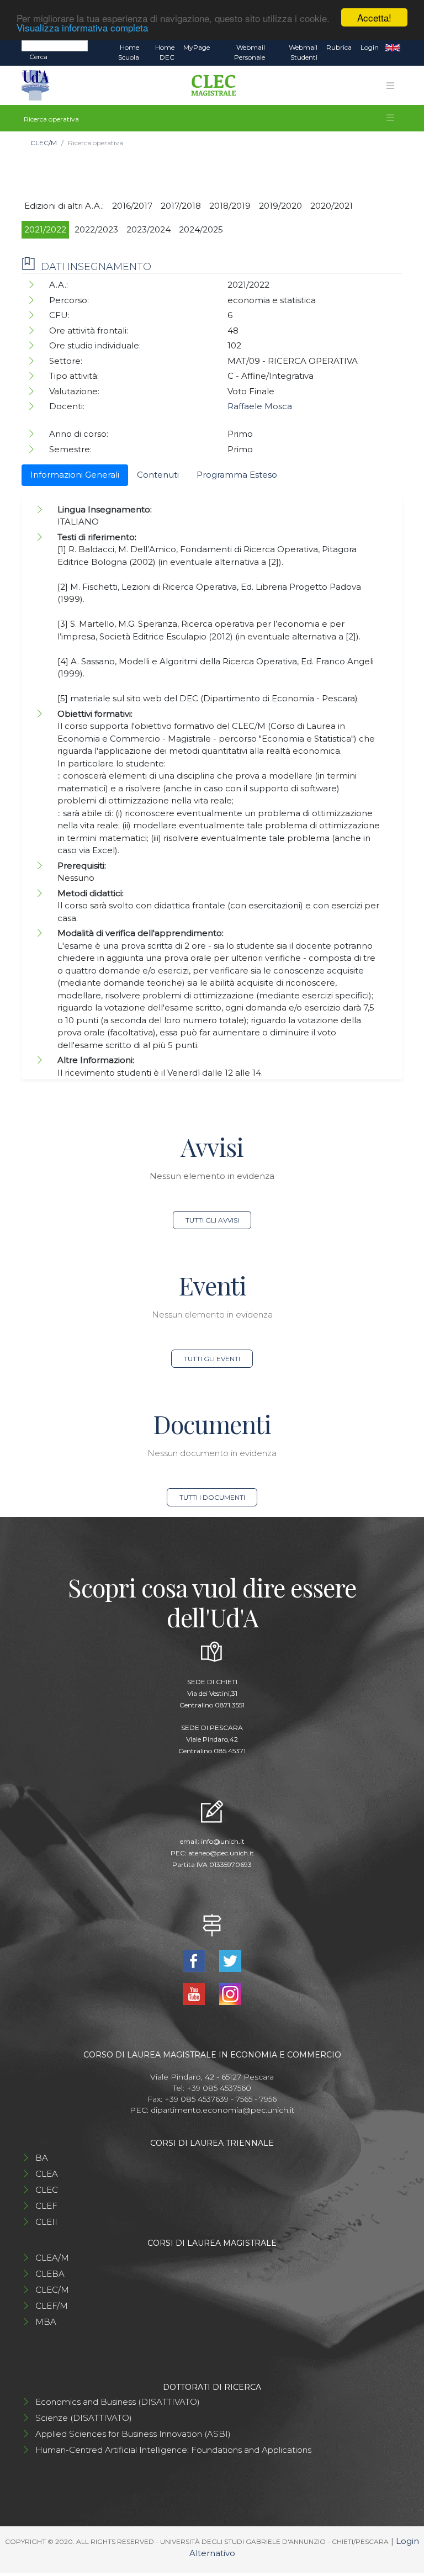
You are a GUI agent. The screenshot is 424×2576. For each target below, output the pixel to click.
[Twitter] (230, 1960)
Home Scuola (129, 52)
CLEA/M (52, 2258)
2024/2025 (201, 229)
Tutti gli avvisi (212, 1220)
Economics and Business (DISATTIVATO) (118, 2402)
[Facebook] (195, 1960)
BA (42, 2158)
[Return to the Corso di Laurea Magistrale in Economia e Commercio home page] (210, 86)
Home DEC (165, 52)
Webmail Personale (250, 52)
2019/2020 (280, 206)
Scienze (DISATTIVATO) (84, 2418)
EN (393, 47)
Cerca (38, 57)
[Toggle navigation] (390, 86)
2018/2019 (230, 206)
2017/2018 (181, 206)
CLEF (46, 2206)
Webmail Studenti (303, 52)
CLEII (46, 2222)
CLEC (47, 2190)
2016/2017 (132, 206)
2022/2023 (96, 229)
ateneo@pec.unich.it (221, 1853)
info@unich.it (223, 1841)
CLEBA (50, 2274)
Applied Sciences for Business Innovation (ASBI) (133, 2434)
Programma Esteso (237, 475)
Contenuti (158, 475)
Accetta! (374, 17)
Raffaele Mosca (260, 406)
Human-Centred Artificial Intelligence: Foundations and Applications (173, 2450)
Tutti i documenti (212, 1497)
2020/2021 (332, 206)
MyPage (197, 47)
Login (370, 47)
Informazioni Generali (75, 475)
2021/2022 (45, 229)
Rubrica (339, 47)
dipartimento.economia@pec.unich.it (222, 2110)
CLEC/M (44, 143)
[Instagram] (230, 1993)
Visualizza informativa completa (82, 27)
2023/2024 (149, 229)
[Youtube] (195, 1993)
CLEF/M (52, 2306)
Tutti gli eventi (212, 1359)
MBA (46, 2322)
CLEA (47, 2174)
